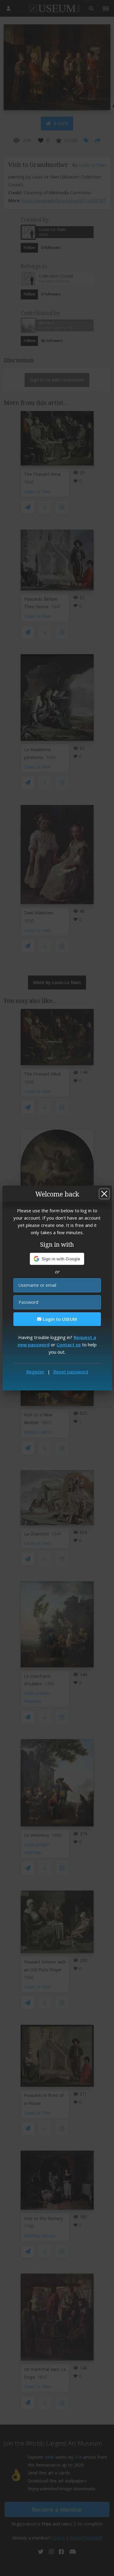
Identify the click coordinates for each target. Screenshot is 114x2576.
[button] (57, 1259)
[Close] (104, 1194)
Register (35, 1372)
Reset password (71, 1372)
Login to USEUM (59, 1319)
